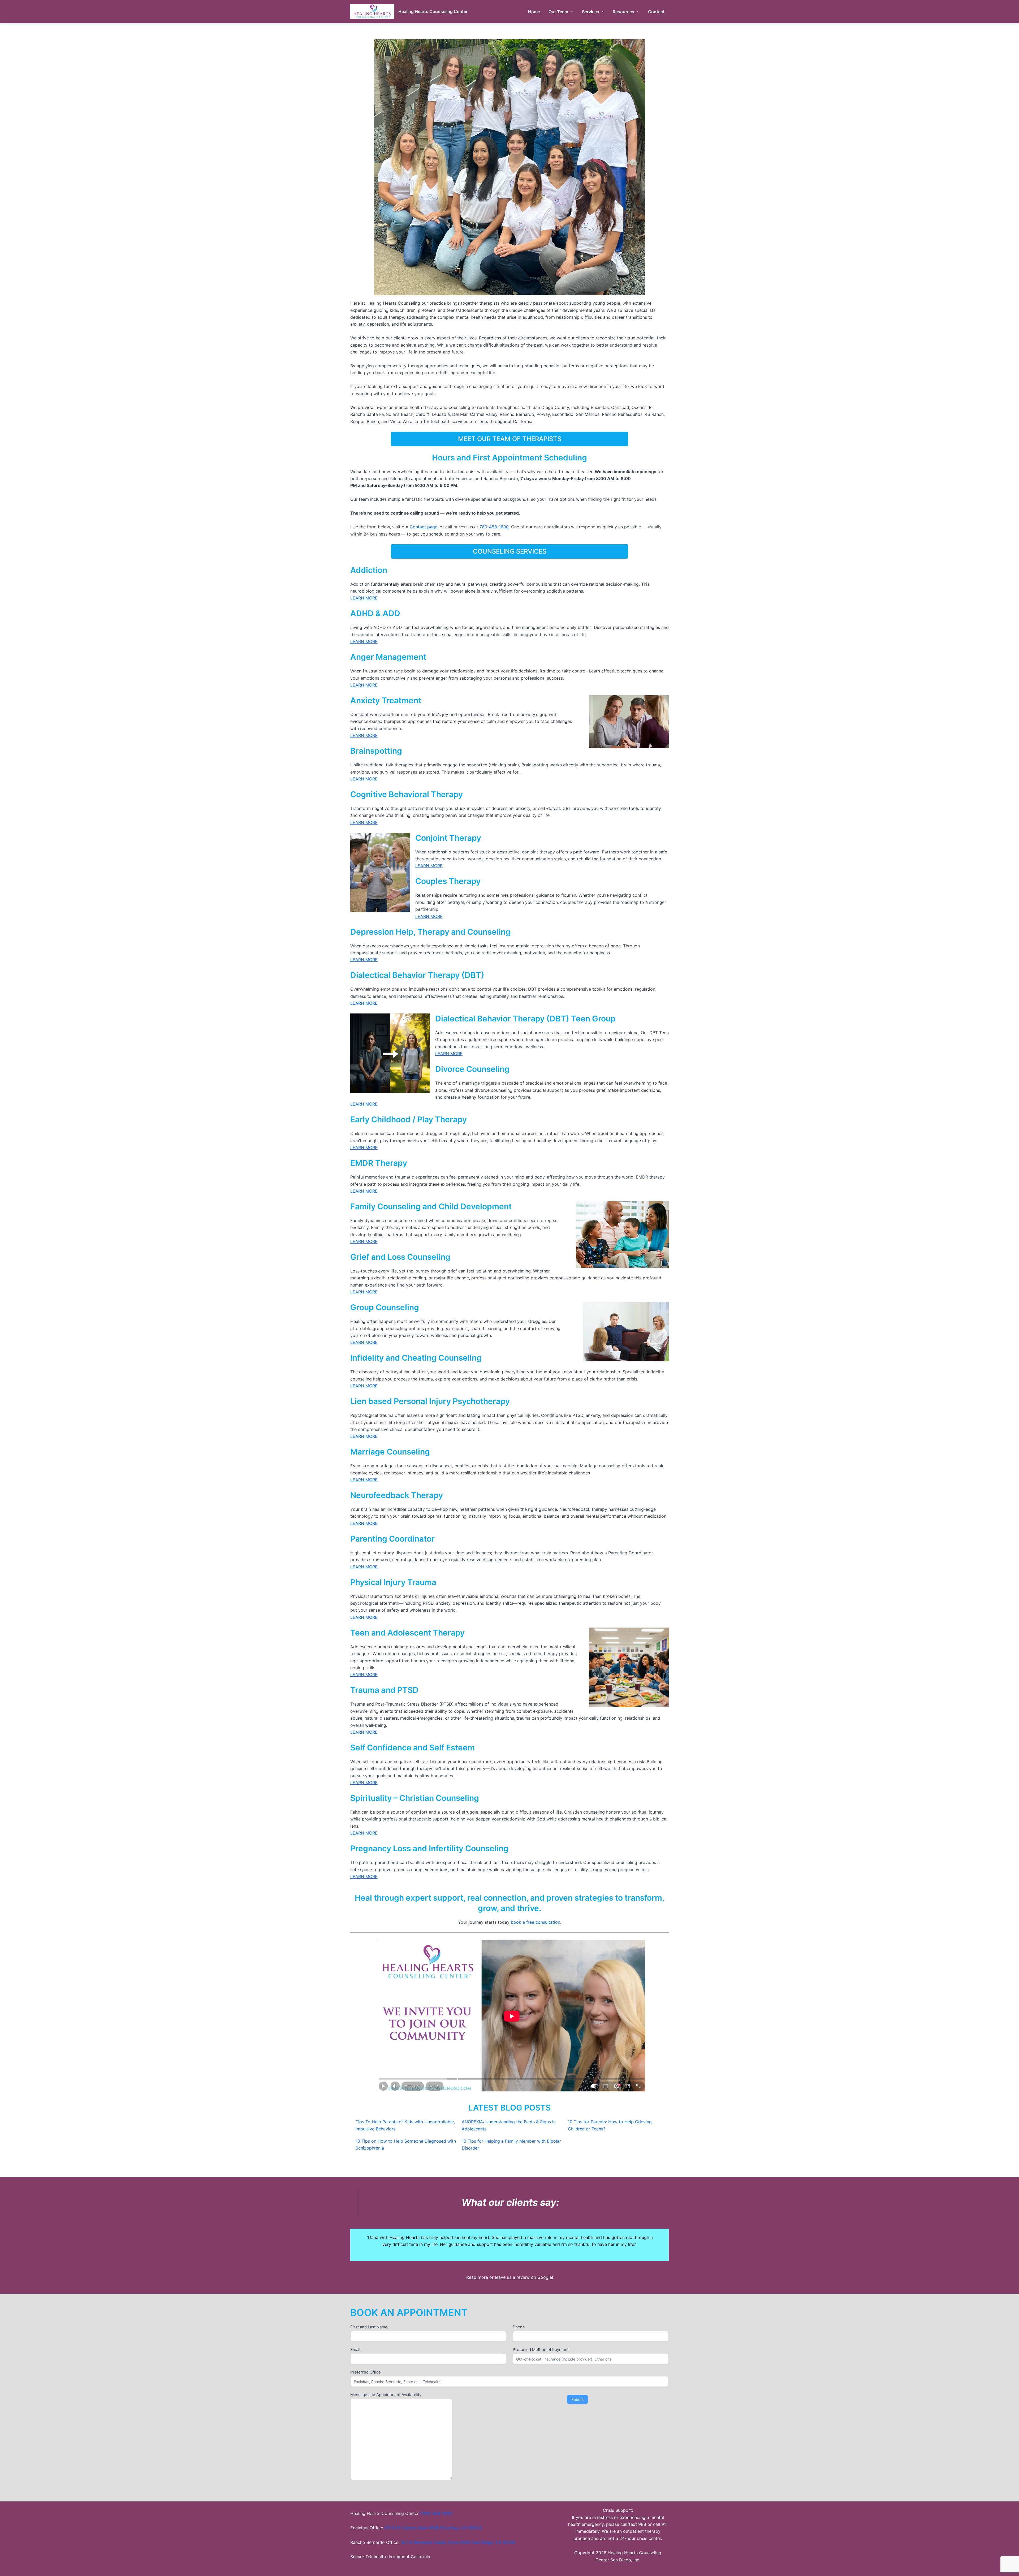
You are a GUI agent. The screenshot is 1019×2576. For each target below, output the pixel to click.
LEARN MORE (364, 598)
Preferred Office (366, 2372)
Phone (519, 2327)
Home (534, 12)
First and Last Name (369, 2327)
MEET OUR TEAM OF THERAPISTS (510, 439)
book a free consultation (536, 1922)
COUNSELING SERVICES (510, 551)
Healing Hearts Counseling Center (433, 11)
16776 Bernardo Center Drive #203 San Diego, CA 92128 (458, 2542)
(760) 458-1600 (436, 2513)
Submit (577, 2399)
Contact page (424, 527)
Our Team (558, 12)
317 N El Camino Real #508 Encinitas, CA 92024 (433, 2528)
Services (591, 12)
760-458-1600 (494, 527)
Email (355, 2350)
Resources (623, 12)
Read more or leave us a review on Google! (510, 2277)
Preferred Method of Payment (541, 2350)
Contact (656, 12)
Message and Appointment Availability (386, 2395)
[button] (571, 12)
